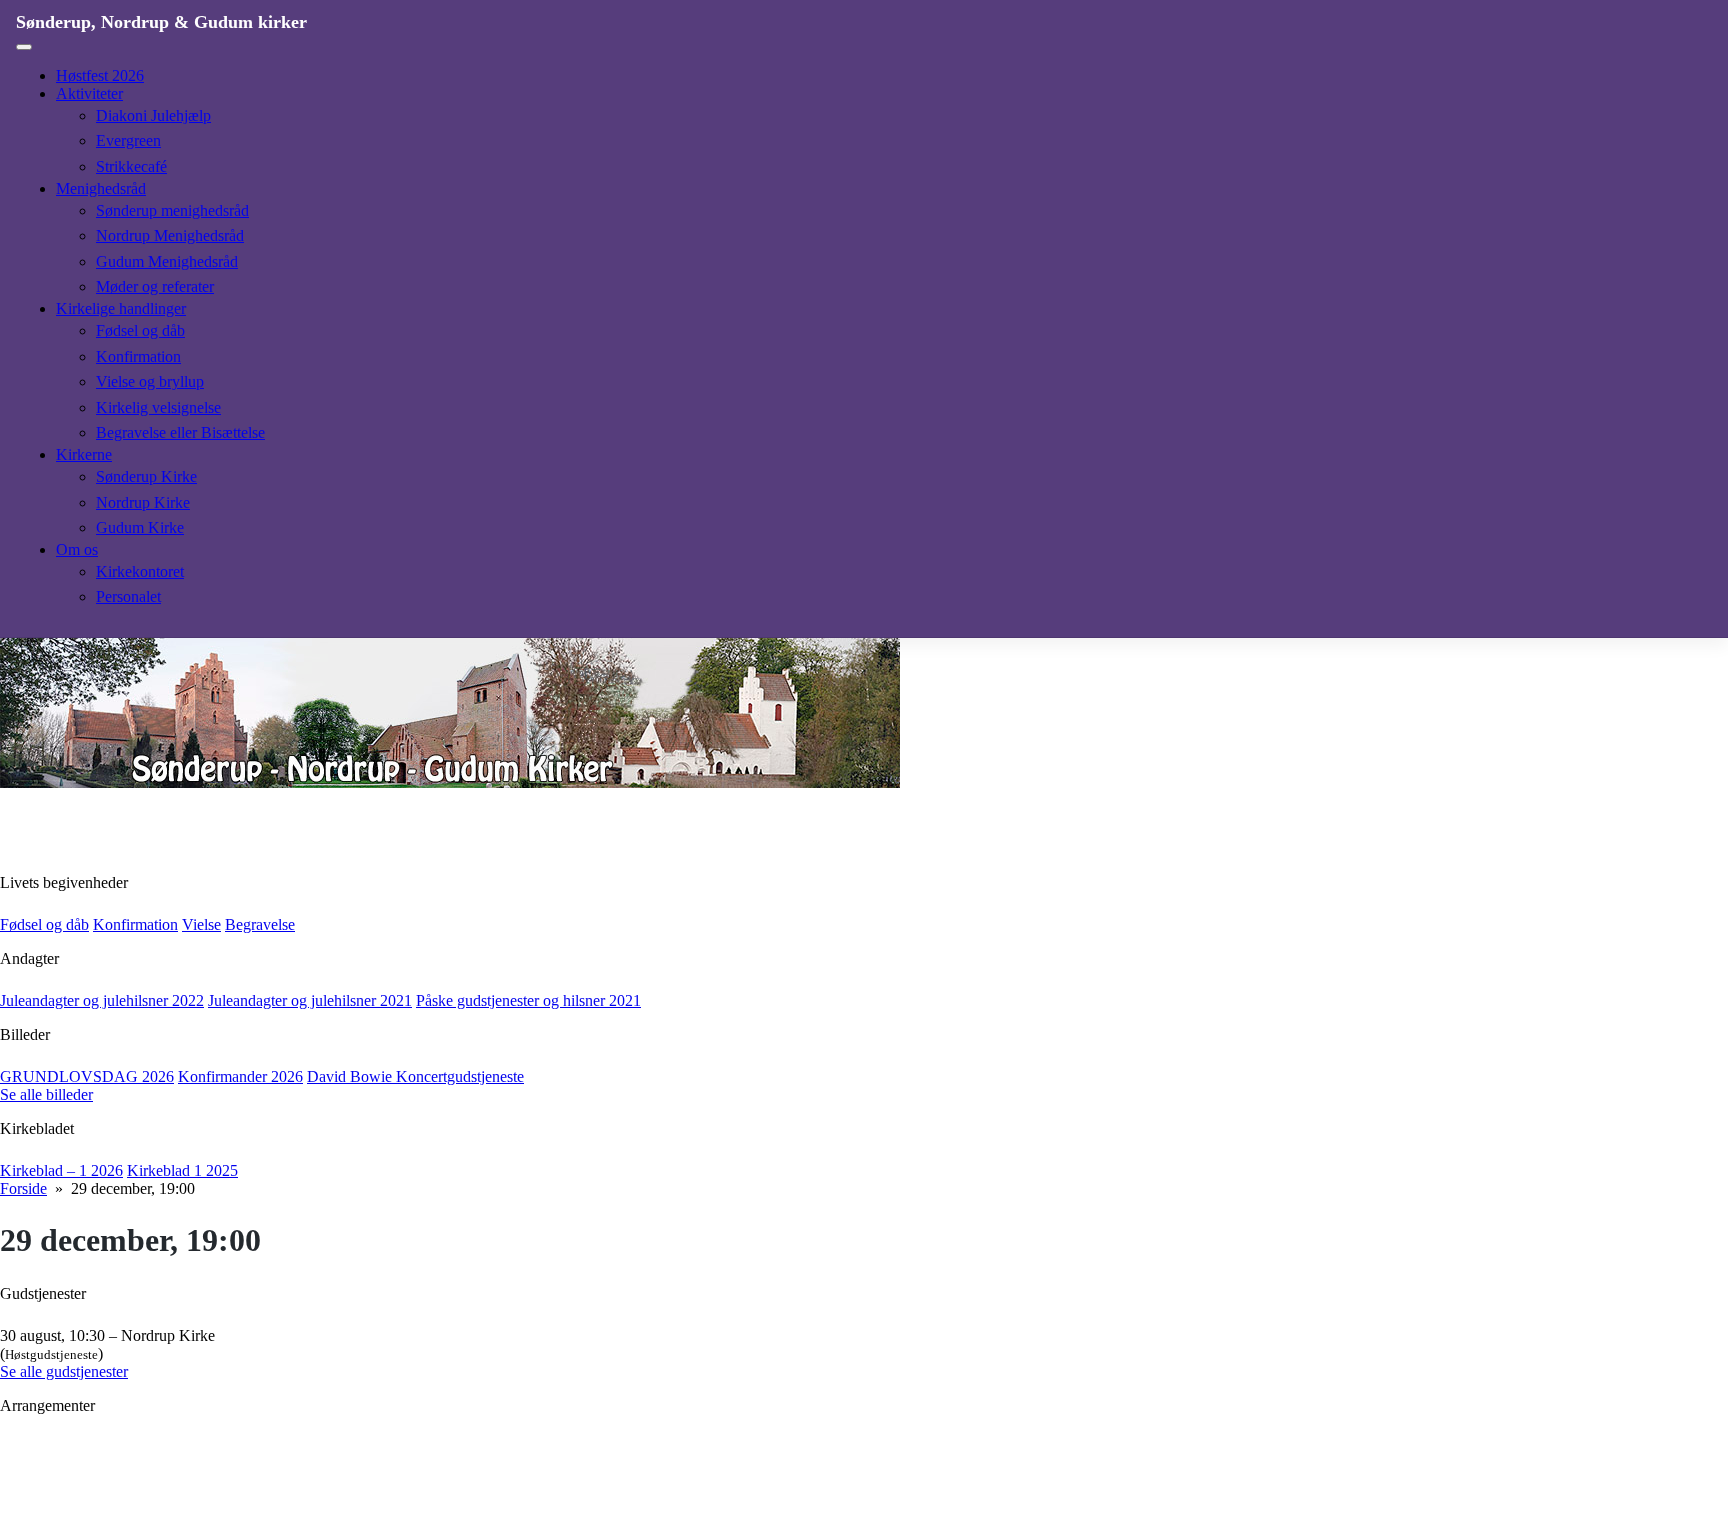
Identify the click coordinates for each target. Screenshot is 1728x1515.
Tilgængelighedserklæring (73, 1506)
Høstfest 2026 (100, 75)
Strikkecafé (131, 166)
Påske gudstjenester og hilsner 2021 (528, 1000)
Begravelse (260, 924)
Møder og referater (155, 286)
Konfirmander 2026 (240, 1076)
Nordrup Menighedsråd (170, 235)
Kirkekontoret (140, 571)
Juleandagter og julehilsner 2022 (102, 1000)
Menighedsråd (101, 188)
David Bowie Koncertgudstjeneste (415, 1076)
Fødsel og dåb (140, 330)
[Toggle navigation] (24, 47)
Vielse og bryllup (150, 381)
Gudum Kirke (140, 527)
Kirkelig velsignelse (158, 407)
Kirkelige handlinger (121, 308)
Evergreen (128, 140)
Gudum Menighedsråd (167, 261)
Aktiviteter (89, 93)
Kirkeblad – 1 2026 (61, 1170)
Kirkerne (84, 454)
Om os (77, 549)
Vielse (201, 924)
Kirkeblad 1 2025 (182, 1170)
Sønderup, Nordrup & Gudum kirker (161, 22)
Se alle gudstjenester (64, 1371)
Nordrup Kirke (143, 502)
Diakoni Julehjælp (153, 115)
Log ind (180, 1506)
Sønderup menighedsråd (172, 210)
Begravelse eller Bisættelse (180, 432)
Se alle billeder (46, 1094)
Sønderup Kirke (146, 476)
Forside (23, 1188)
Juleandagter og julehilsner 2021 (310, 1000)
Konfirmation (138, 356)
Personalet (128, 596)
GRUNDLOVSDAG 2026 (87, 1076)
